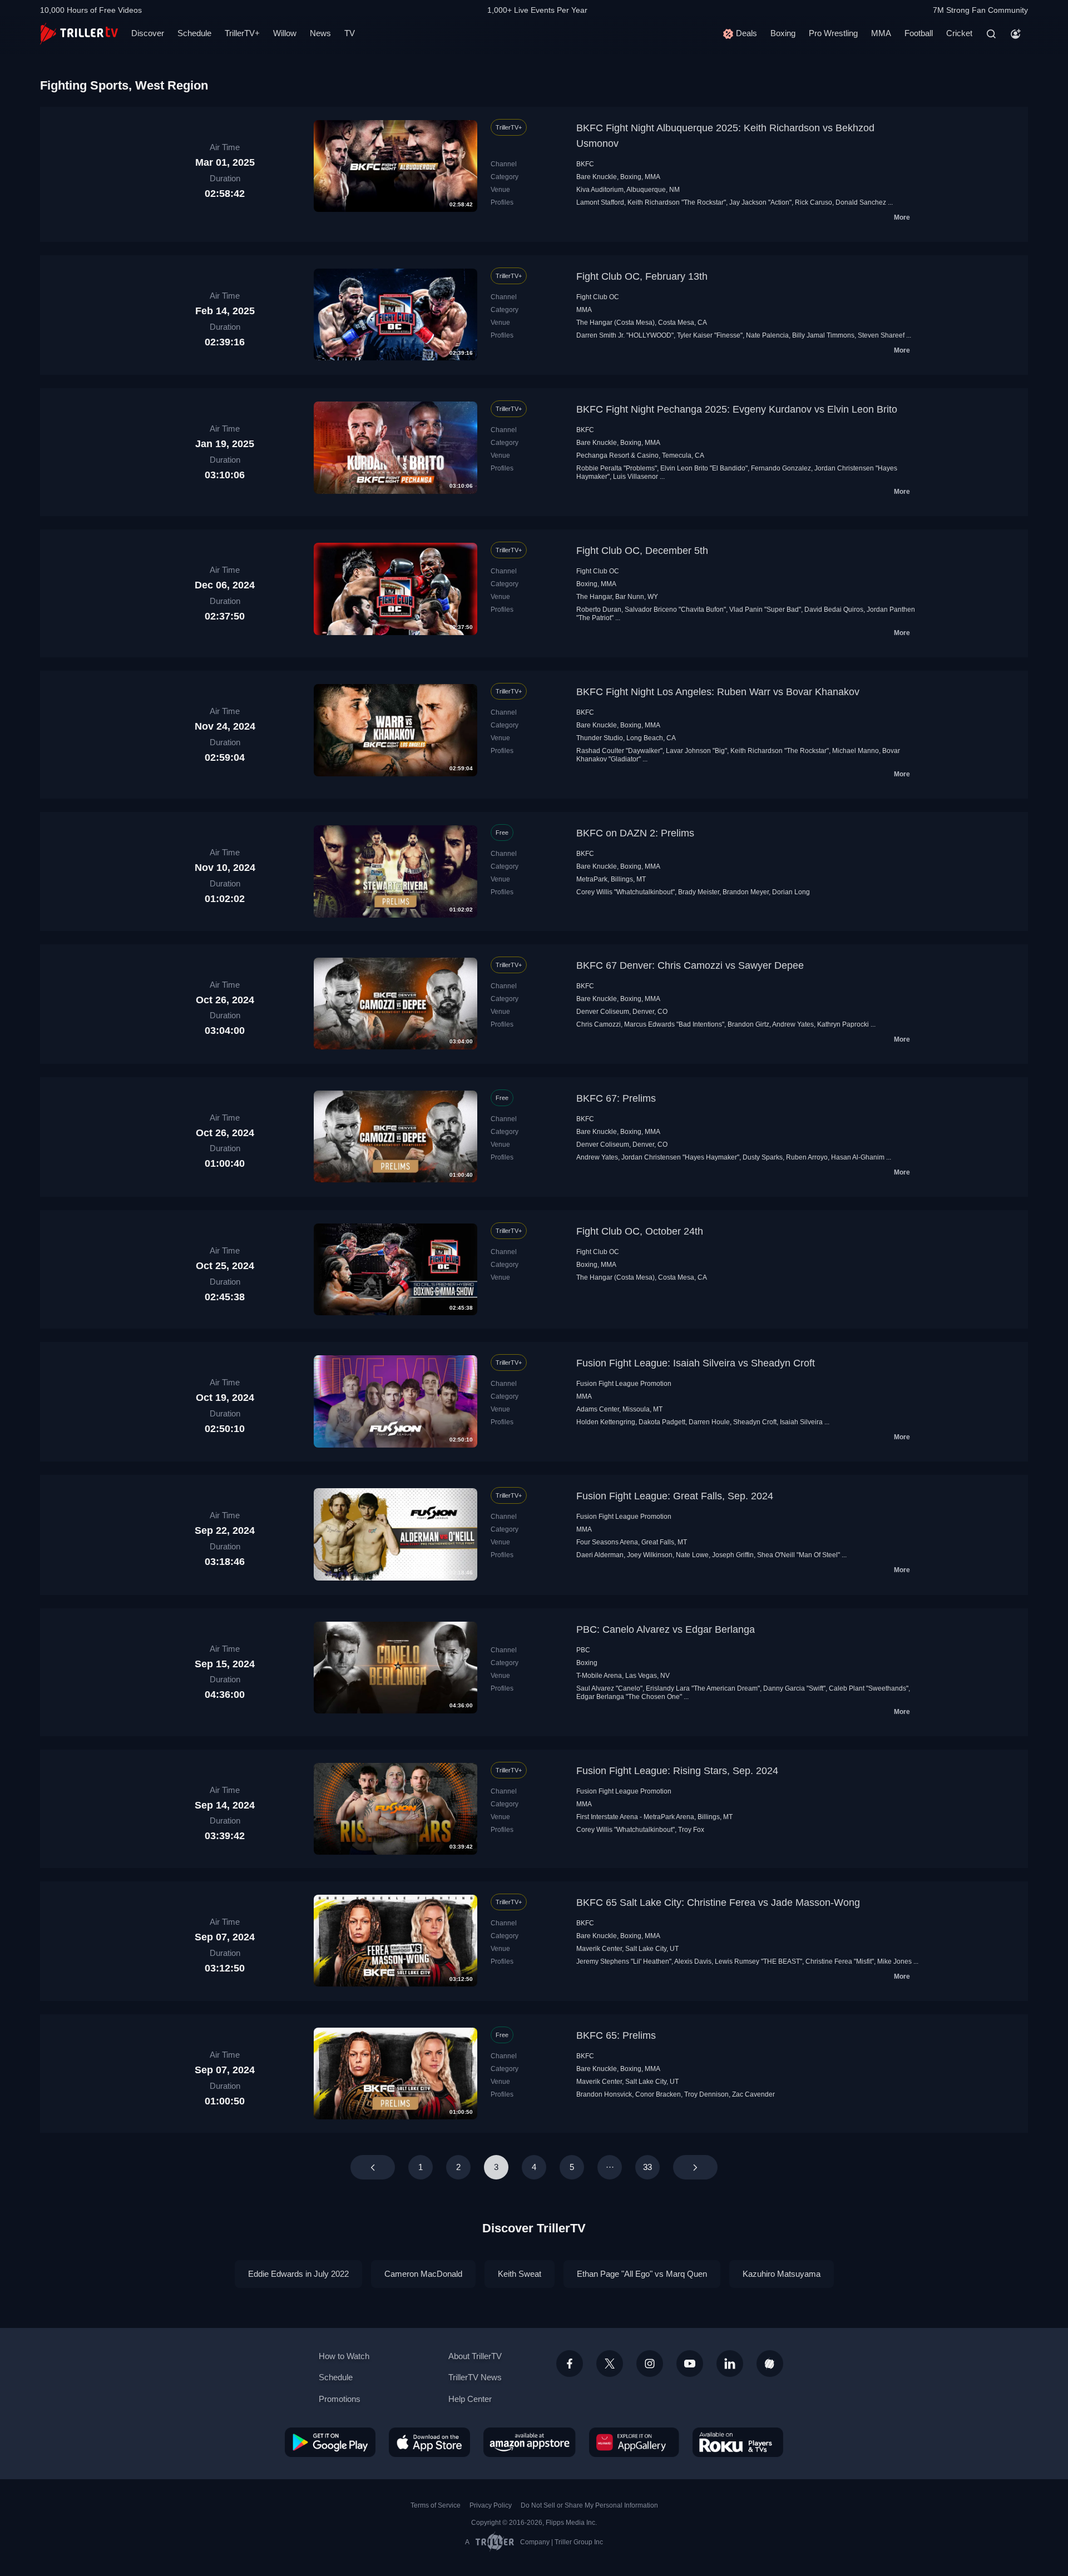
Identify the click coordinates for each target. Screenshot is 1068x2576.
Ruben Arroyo (807, 1157)
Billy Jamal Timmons (823, 335)
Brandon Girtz (748, 1024)
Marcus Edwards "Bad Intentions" (674, 1024)
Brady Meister (699, 892)
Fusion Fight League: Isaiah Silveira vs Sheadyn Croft (696, 1363)
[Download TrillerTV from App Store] (429, 2442)
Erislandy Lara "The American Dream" (703, 1688)
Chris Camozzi (599, 1024)
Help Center (470, 2399)
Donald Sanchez (861, 202)
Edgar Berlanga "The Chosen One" (629, 1697)
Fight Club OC (598, 297)
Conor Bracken (658, 2094)
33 (647, 2167)
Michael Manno (856, 751)
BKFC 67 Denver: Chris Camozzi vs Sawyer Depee (690, 965)
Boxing (783, 33)
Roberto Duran (599, 610)
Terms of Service (436, 2505)
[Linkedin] (730, 2364)
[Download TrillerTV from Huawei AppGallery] (634, 2442)
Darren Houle (709, 1422)
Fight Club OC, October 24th (640, 1231)
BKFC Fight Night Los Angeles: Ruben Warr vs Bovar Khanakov (718, 692)
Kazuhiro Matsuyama (782, 2274)
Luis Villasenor (636, 477)
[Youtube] (690, 2364)
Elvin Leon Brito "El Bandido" (704, 468)
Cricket (959, 33)
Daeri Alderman (600, 1555)
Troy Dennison (706, 2094)
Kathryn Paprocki (843, 1024)
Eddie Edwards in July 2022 (298, 2274)
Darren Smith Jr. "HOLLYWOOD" (625, 335)
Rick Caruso (814, 202)
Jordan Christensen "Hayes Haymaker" (680, 1157)
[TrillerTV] (79, 34)
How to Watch (344, 2356)
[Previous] (373, 2167)
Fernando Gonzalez (781, 468)
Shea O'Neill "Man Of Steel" (798, 1555)
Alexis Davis (693, 1961)
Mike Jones (894, 1961)
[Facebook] (570, 2364)
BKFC (585, 164)
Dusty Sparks (763, 1157)
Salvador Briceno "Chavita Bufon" (675, 610)
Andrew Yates (793, 1024)
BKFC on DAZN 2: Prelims (635, 833)
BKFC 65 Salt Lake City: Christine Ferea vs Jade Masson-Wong (718, 1903)
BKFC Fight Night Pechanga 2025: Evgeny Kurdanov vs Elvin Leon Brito (737, 409)
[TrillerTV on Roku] (738, 2442)
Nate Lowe (692, 1555)
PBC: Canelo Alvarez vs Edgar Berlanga (666, 1629)
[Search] (991, 34)
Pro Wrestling (833, 33)
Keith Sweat (520, 2274)
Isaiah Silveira (801, 1422)
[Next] (695, 2167)
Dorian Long (791, 892)
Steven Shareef (881, 335)
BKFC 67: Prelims (616, 1098)
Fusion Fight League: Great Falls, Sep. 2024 (675, 1496)
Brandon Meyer (746, 892)
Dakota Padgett (662, 1422)
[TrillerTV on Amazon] (530, 2442)
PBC (583, 1650)
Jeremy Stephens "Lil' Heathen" (624, 1961)
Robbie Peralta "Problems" (617, 468)
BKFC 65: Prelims (616, 2035)
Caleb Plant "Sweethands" (869, 1688)
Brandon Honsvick (604, 2094)
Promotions (340, 2399)
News (320, 33)
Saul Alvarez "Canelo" (609, 1688)
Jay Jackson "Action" (760, 202)
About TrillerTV (475, 2356)
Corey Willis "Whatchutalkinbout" (626, 892)
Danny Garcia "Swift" (794, 1688)
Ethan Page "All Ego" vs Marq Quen (642, 2274)
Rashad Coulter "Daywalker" (619, 751)
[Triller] (770, 2364)
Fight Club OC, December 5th (642, 551)
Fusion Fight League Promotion (624, 1384)
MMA (881, 33)
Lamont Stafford (600, 202)
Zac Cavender (753, 2094)
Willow (285, 33)
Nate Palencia (767, 335)
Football (919, 33)
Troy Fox (691, 1830)
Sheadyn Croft (755, 1422)
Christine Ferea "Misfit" (840, 1961)
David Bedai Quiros (834, 610)
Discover (148, 33)
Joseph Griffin (733, 1555)
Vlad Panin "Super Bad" (765, 610)
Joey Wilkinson (650, 1555)
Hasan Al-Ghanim (858, 1157)
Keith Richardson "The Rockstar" (677, 202)
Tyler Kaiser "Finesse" (710, 335)
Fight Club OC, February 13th (642, 276)
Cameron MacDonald (423, 2274)
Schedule (194, 33)
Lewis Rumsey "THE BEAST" (758, 1961)
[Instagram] (650, 2364)
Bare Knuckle (597, 177)
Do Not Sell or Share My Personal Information (589, 2505)
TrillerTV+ (242, 33)
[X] (610, 2364)
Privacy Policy (491, 2505)
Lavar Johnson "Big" (696, 751)
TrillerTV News (475, 2377)
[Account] (1016, 34)
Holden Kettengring (606, 1422)
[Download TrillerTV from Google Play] (330, 2442)
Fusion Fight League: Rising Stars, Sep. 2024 (677, 1771)
